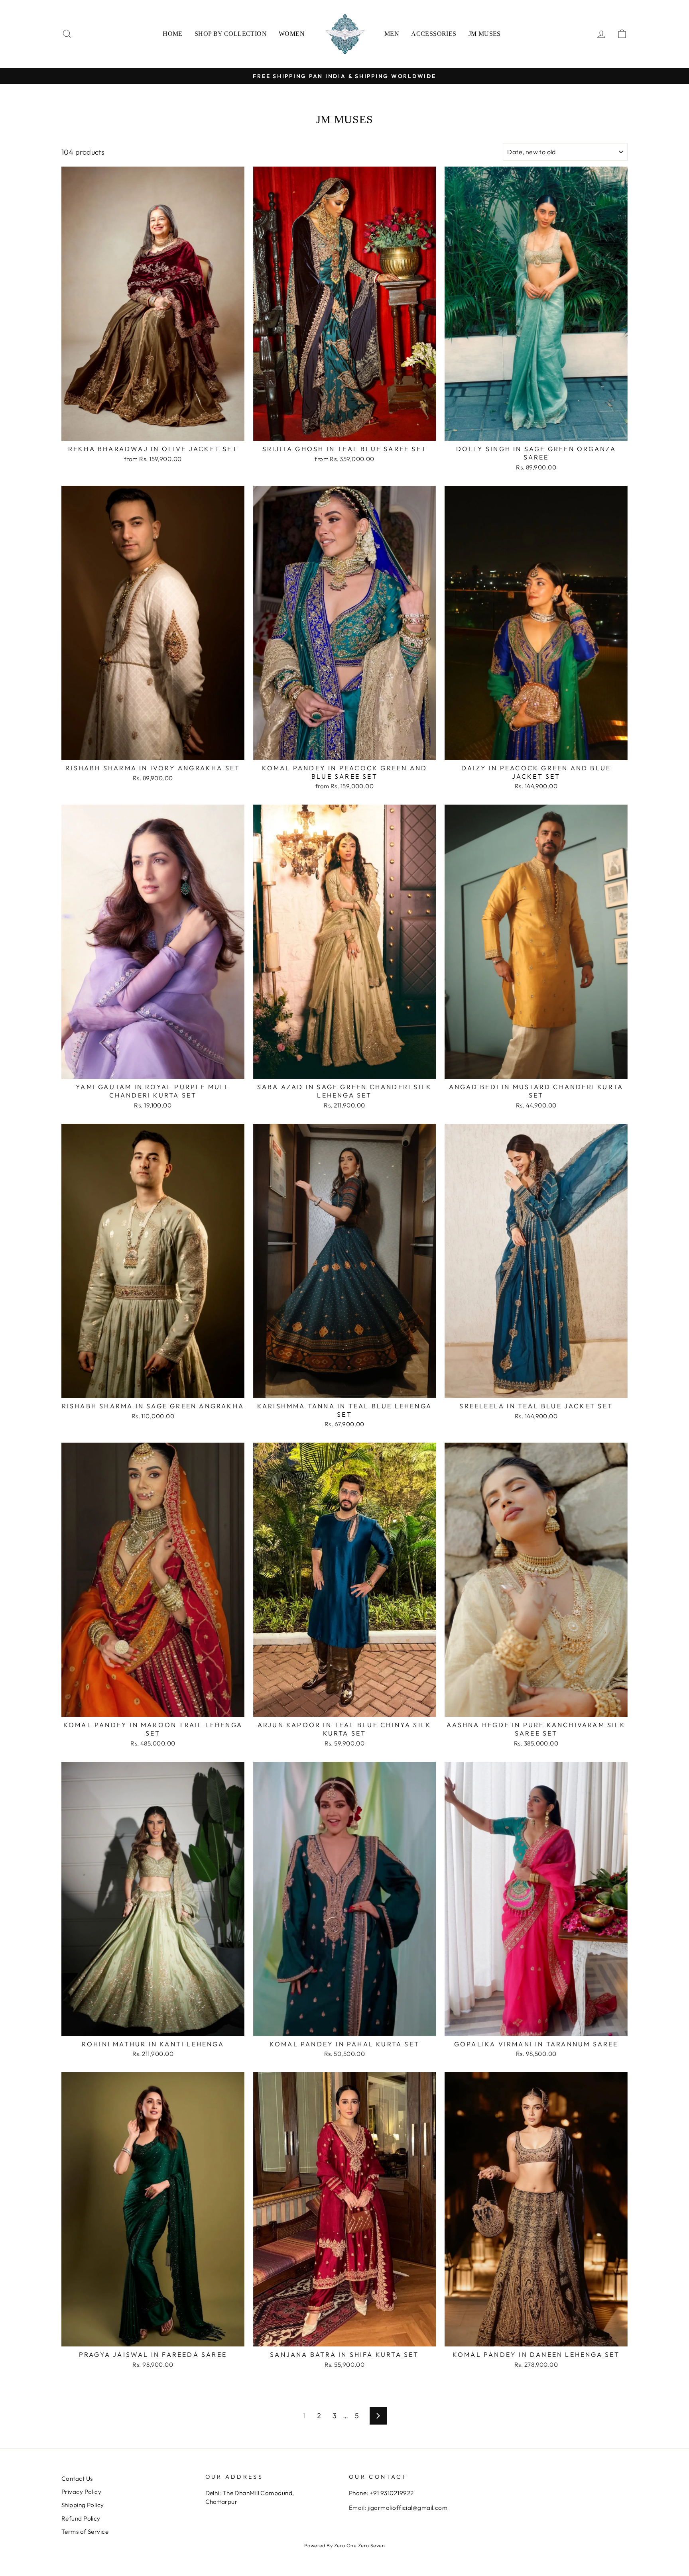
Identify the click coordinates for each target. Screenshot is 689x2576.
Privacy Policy (81, 2492)
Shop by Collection (231, 34)
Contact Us (77, 2479)
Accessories (434, 34)
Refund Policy (81, 2518)
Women (292, 34)
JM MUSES (485, 34)
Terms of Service (85, 2532)
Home (173, 34)
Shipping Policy (83, 2505)
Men (392, 34)
